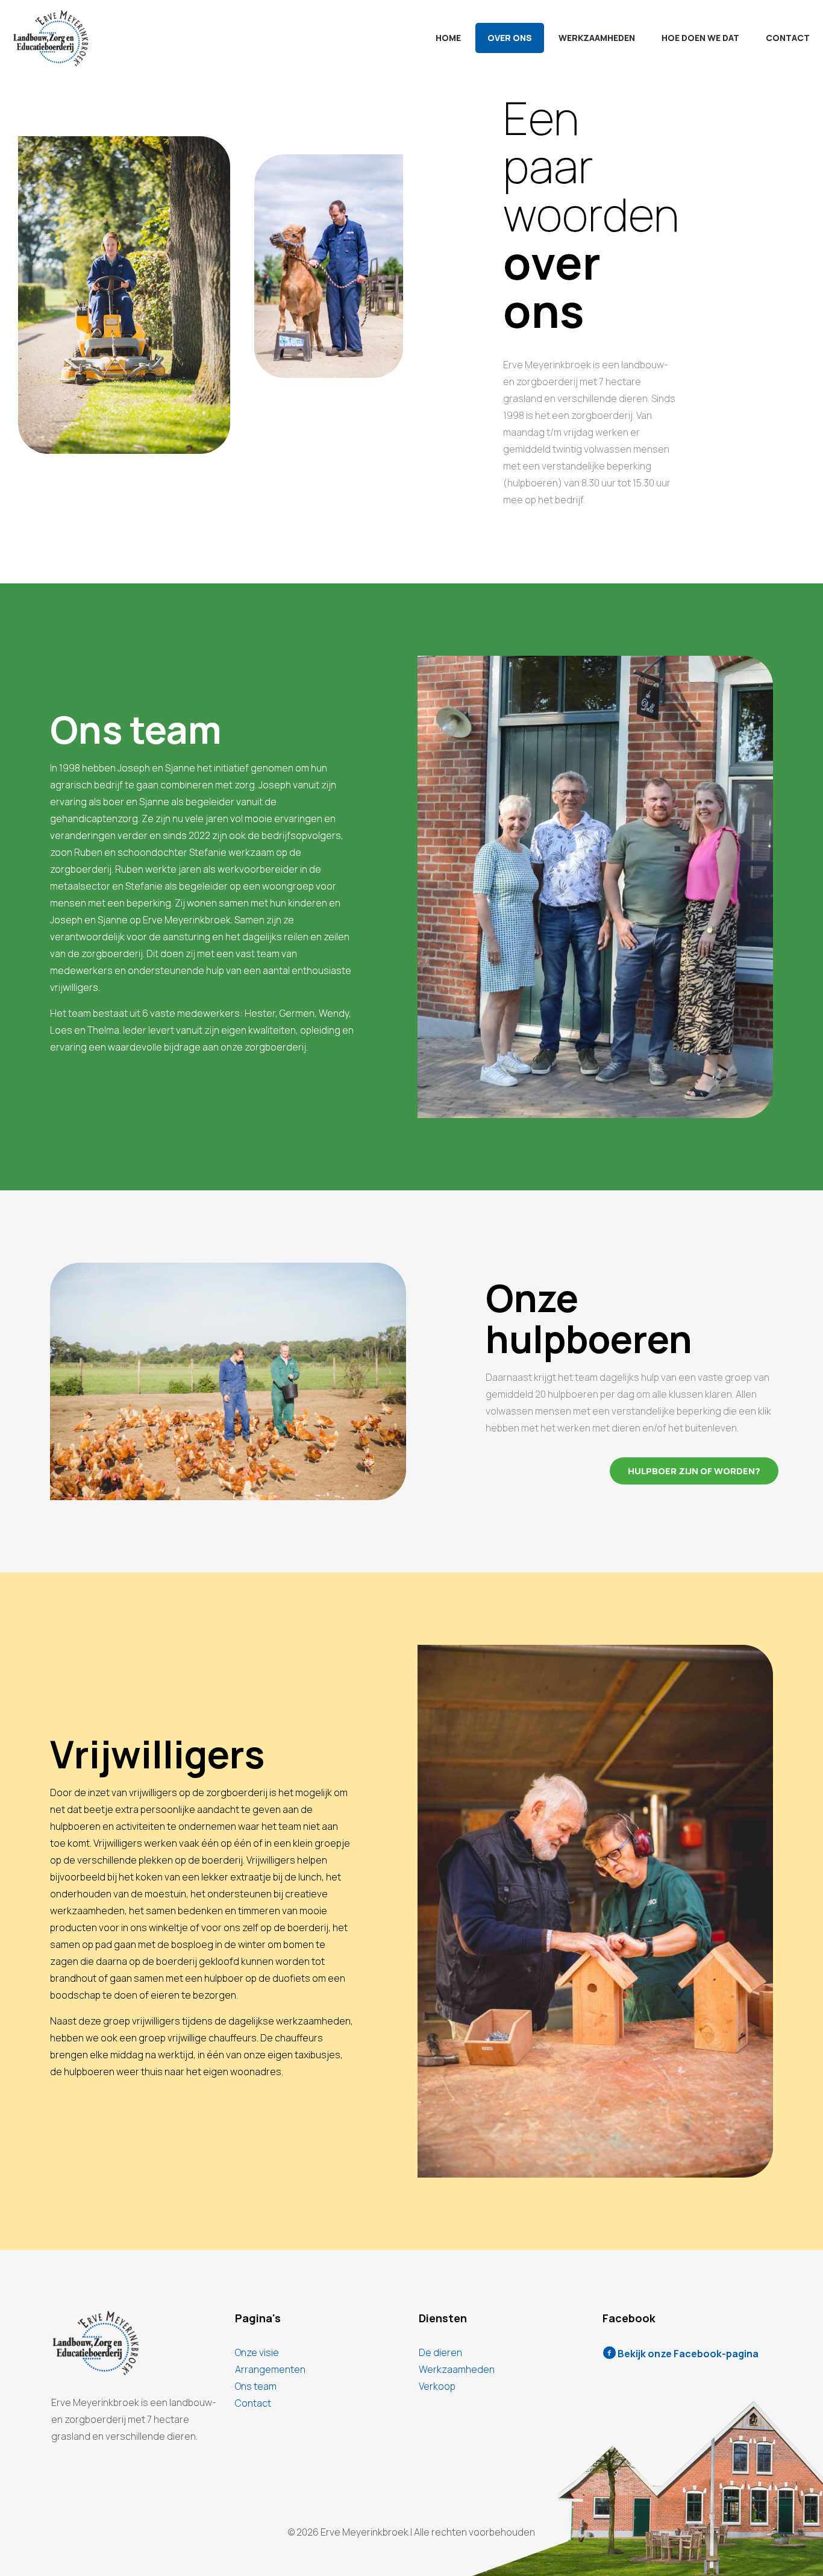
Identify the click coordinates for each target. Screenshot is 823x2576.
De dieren (440, 2352)
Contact (253, 2403)
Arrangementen (270, 2369)
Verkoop (437, 2386)
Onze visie (257, 2352)
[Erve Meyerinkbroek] (51, 38)
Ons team (256, 2386)
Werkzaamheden (457, 2369)
